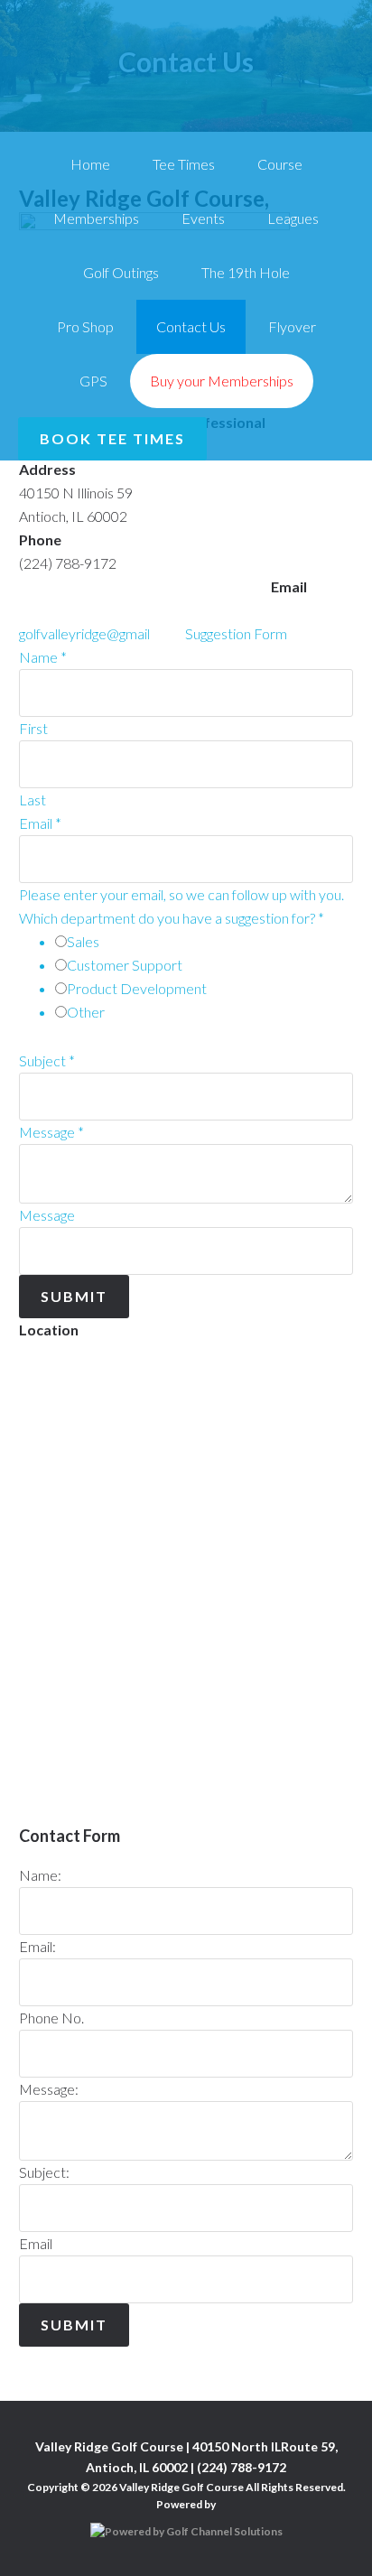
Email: (37, 1946)
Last (33, 800)
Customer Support (125, 965)
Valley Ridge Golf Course (186, 61)
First (33, 728)
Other (86, 1012)
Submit (74, 1296)
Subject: (44, 2172)
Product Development (137, 988)
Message (51, 1132)
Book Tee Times (112, 438)
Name (43, 657)
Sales (83, 941)
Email (40, 823)
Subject (47, 1060)
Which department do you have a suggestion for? (172, 918)
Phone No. (51, 2018)
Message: (49, 2089)
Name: (40, 1875)
